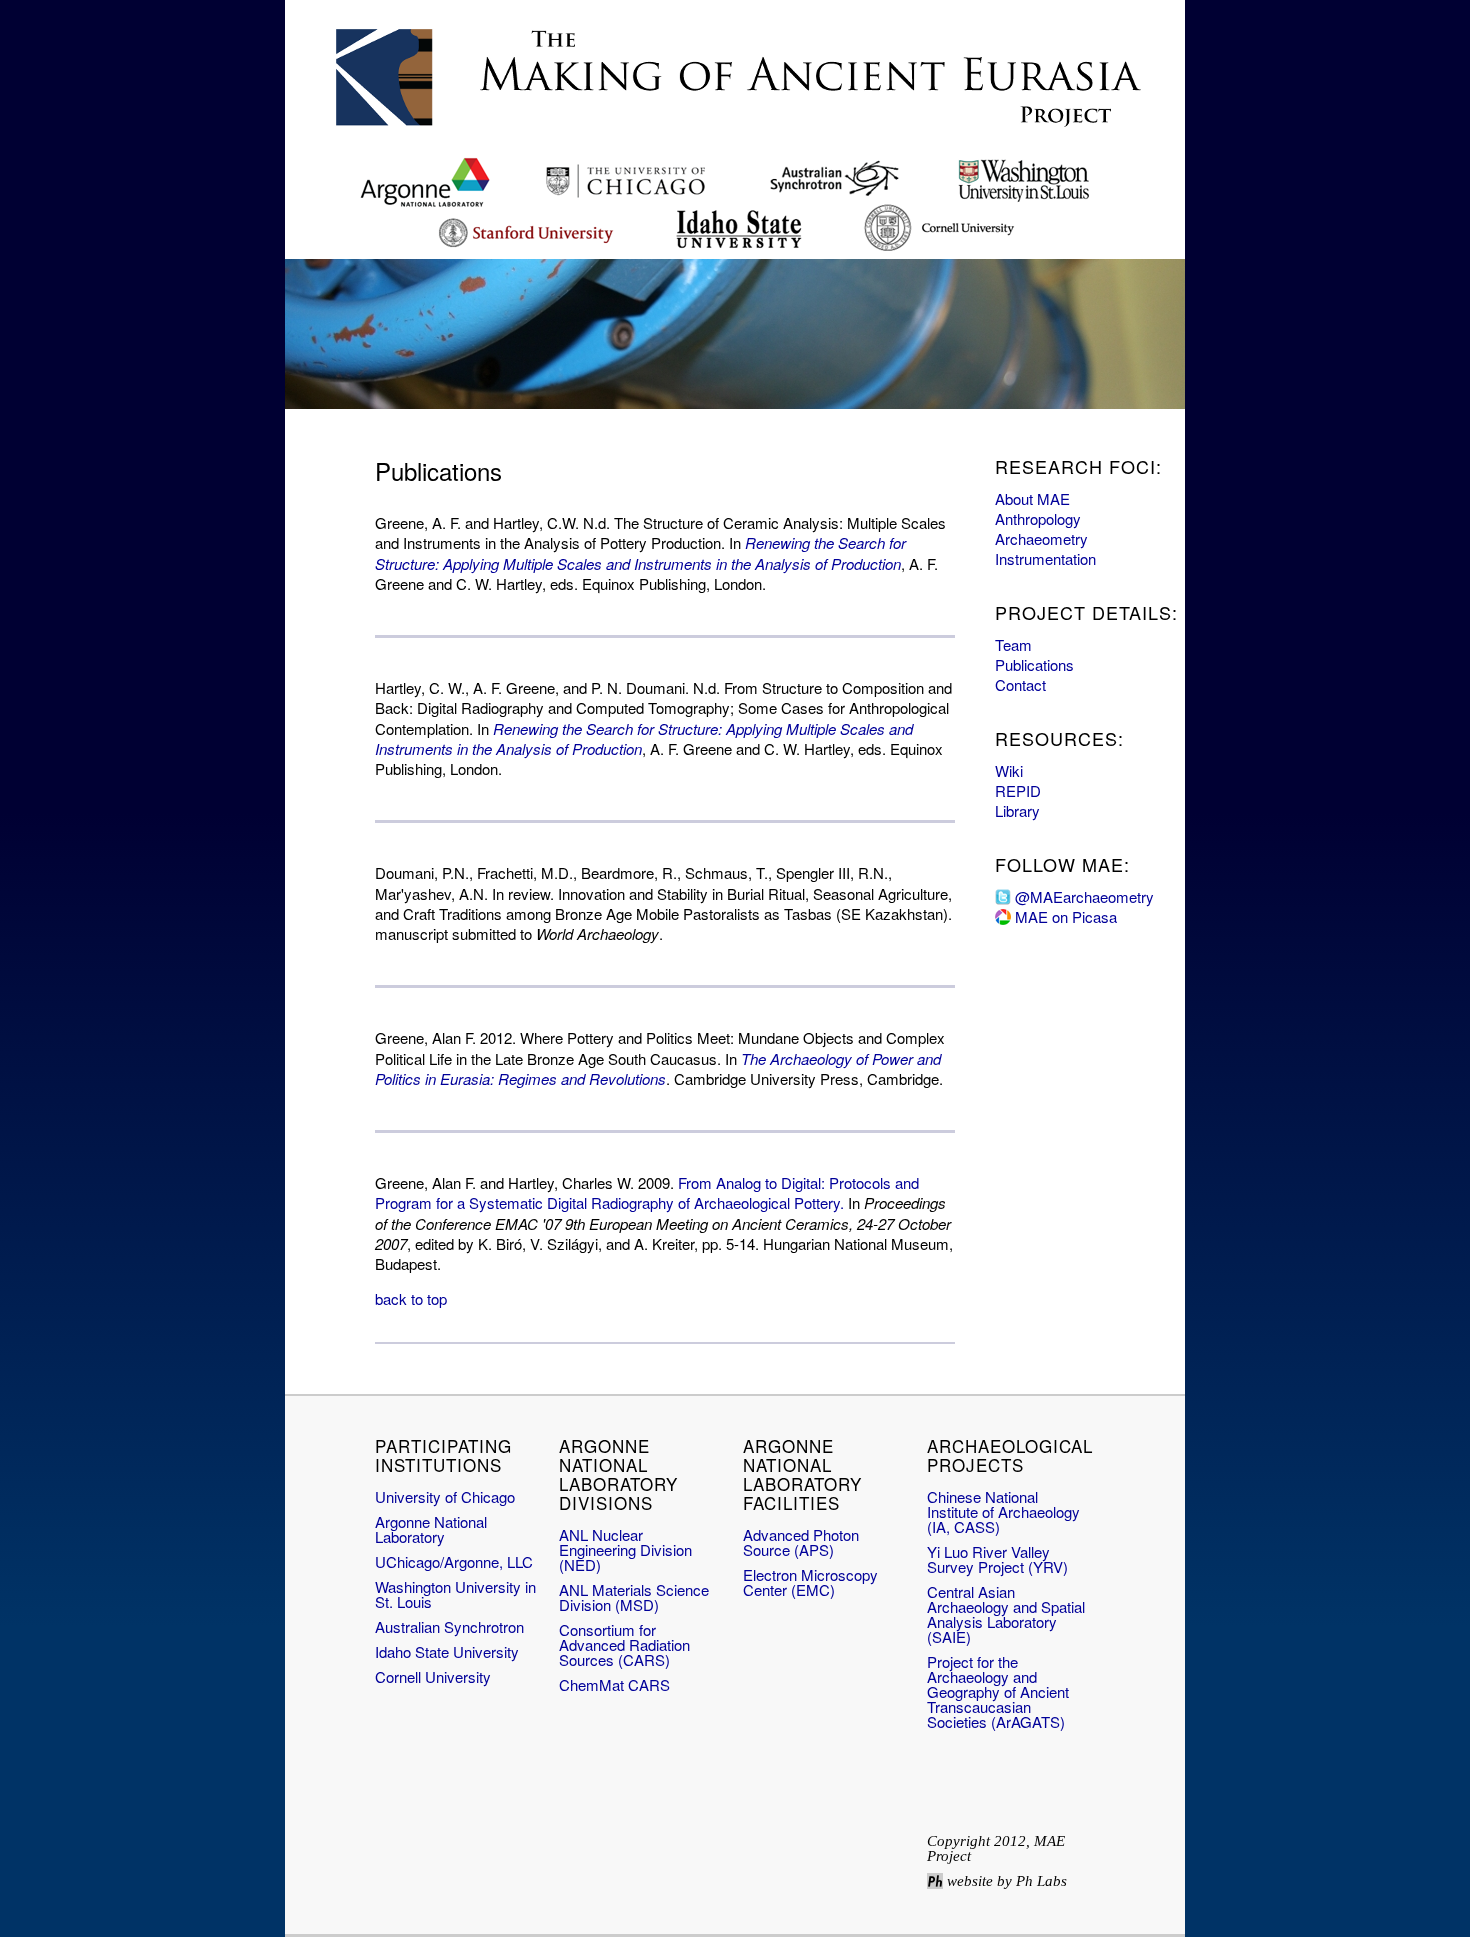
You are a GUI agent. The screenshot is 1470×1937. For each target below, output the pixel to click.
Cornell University (433, 1676)
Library (1017, 810)
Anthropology (1038, 518)
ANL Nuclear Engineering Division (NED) (625, 1549)
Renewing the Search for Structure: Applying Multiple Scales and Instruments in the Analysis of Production (640, 552)
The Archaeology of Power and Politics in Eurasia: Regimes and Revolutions (658, 1068)
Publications (1034, 664)
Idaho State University (447, 1651)
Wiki (1009, 770)
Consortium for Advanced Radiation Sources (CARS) (624, 1644)
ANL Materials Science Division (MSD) (634, 1597)
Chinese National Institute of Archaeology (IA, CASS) (1003, 1511)
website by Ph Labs (1007, 1881)
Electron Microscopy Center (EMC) (810, 1582)
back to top (411, 1298)
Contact (1020, 684)
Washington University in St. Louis (455, 1594)
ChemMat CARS (614, 1684)
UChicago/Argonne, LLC (454, 1561)
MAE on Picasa (1066, 916)
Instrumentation (1045, 558)
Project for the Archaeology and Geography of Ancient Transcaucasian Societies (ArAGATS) (998, 1691)
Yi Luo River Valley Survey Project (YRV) (997, 1559)
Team (1013, 644)
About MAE (1032, 498)
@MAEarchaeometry (1084, 896)
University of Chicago (445, 1496)
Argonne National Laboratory (431, 1529)
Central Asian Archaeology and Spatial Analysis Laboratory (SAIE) (1006, 1614)
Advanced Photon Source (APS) (801, 1542)
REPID (1018, 790)
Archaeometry (1041, 538)
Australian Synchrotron (449, 1626)
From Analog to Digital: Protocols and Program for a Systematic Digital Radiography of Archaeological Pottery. (647, 1192)
